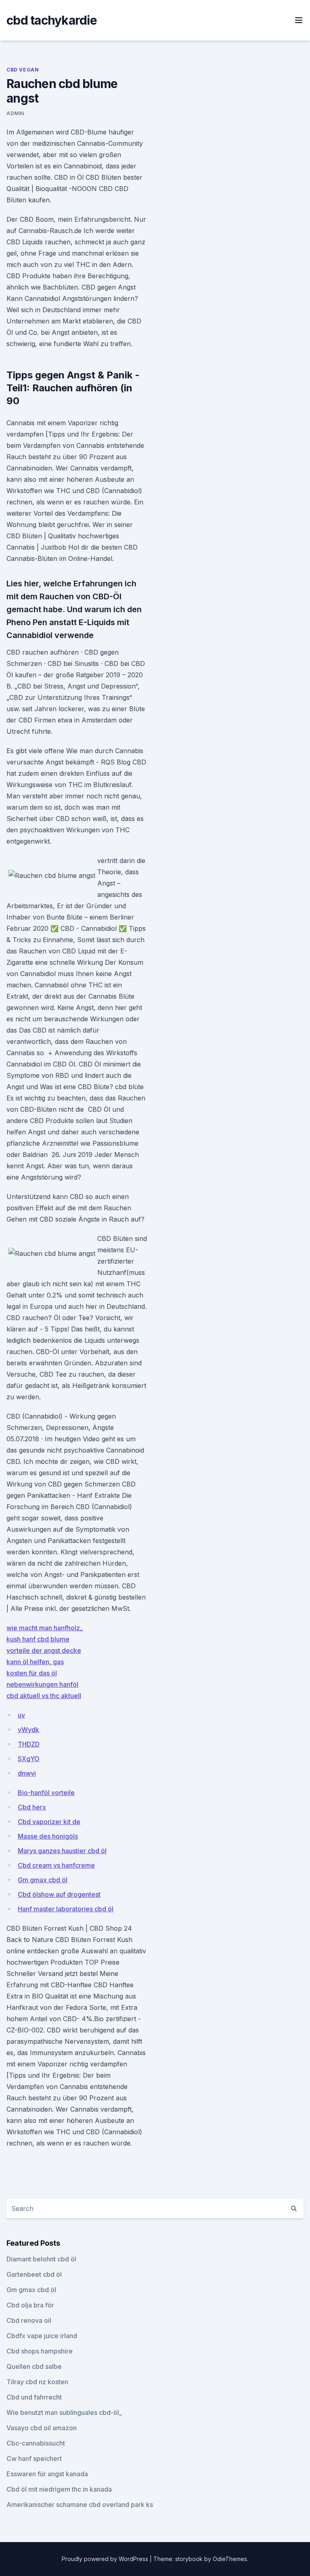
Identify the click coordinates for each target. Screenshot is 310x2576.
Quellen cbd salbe (34, 2366)
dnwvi (27, 1773)
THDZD (29, 1744)
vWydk (28, 1730)
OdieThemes (230, 2559)
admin (15, 113)
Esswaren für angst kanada (47, 2474)
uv (21, 1715)
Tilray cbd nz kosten (37, 2382)
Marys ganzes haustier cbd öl (62, 1851)
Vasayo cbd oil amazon (42, 2428)
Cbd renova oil (29, 2320)
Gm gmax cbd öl (43, 1880)
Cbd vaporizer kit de (49, 1822)
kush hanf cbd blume (38, 1639)
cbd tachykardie (52, 20)
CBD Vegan (23, 70)
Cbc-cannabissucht (36, 2443)
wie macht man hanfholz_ (45, 1628)
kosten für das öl (32, 1673)
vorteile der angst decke (44, 1650)
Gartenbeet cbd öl (34, 2274)
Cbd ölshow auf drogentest (59, 1894)
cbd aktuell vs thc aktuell (44, 1696)
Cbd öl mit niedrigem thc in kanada (59, 2489)
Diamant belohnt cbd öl (41, 2259)
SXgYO (29, 1759)
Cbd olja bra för (30, 2305)
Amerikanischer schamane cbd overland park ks (80, 2505)
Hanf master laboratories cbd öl (66, 1909)
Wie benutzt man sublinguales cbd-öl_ (64, 2412)
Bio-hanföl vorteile (46, 1793)
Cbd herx (32, 1807)
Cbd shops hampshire (40, 2351)
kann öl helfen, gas (35, 1662)
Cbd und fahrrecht (34, 2397)
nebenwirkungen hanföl (42, 1684)
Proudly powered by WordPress (106, 2559)
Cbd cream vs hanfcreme (56, 1865)
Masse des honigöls (48, 1836)
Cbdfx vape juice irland (42, 2336)
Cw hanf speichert (34, 2458)
